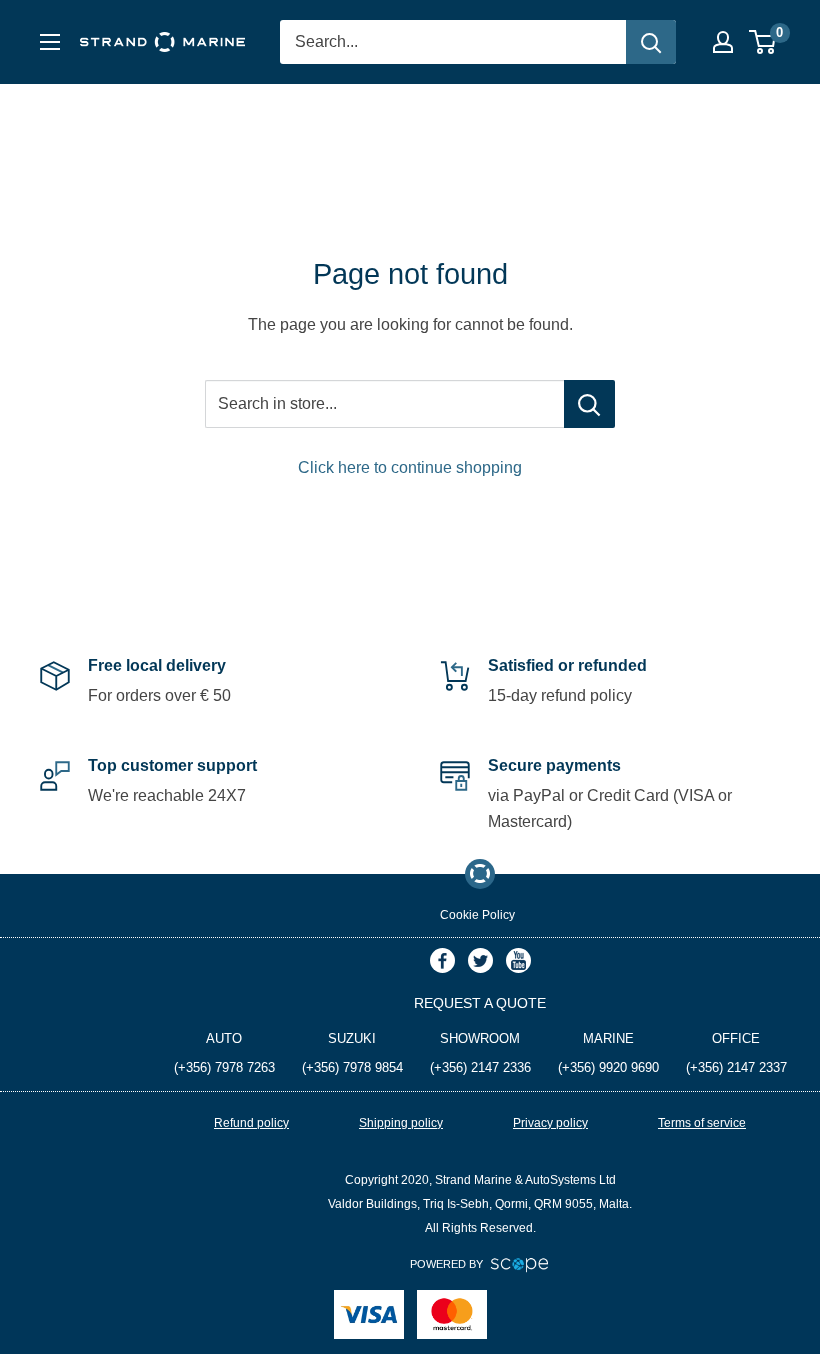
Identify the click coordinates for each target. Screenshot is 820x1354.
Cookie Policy (477, 915)
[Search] (651, 42)
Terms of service (702, 1123)
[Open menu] (50, 42)
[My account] (723, 42)
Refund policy (251, 1123)
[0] (763, 42)
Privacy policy (550, 1123)
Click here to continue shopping (410, 467)
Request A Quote (480, 1003)
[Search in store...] (589, 404)
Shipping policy (401, 1123)
